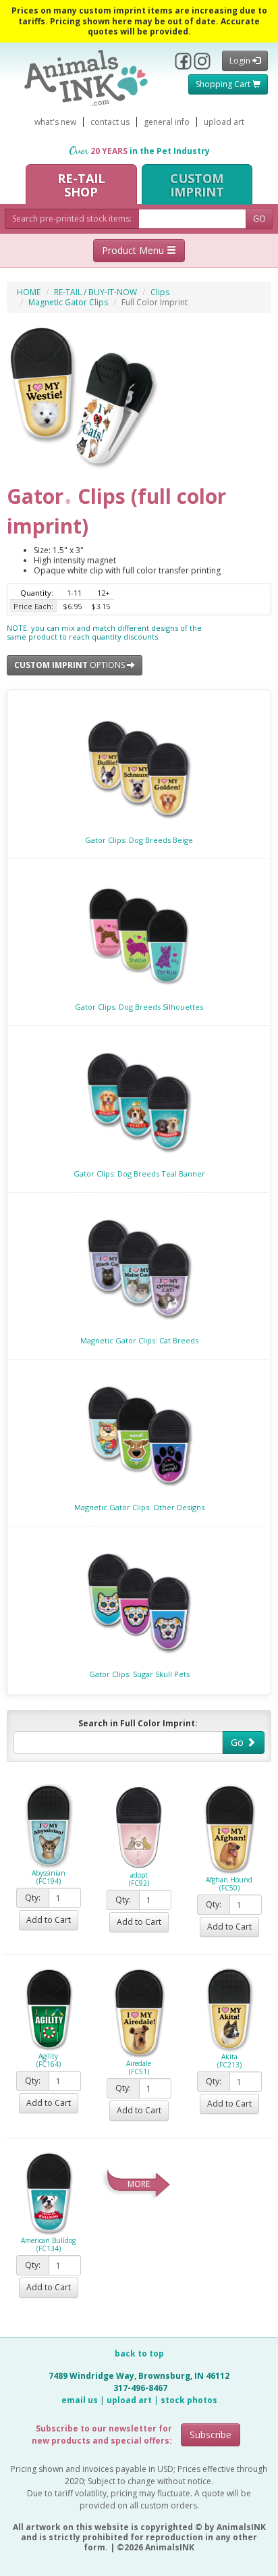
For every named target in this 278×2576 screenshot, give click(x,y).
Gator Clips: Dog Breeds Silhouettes (139, 1007)
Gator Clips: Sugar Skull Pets (139, 1674)
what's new (55, 122)
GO (259, 218)
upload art (224, 122)
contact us (110, 122)
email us (80, 2400)
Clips (160, 292)
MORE (139, 2184)
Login (241, 60)
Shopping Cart (224, 84)
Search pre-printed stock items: (72, 218)
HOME (29, 292)
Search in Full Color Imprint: (138, 1723)
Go (239, 1742)
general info (167, 122)
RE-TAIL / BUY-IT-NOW (95, 292)
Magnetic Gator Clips (68, 302)
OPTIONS (71, 665)
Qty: (33, 1898)
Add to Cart (49, 1920)
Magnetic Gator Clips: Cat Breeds (139, 1340)
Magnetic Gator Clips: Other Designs (139, 1507)
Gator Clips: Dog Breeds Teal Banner (139, 1174)
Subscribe (211, 2435)
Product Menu (134, 250)
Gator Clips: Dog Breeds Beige (139, 840)
